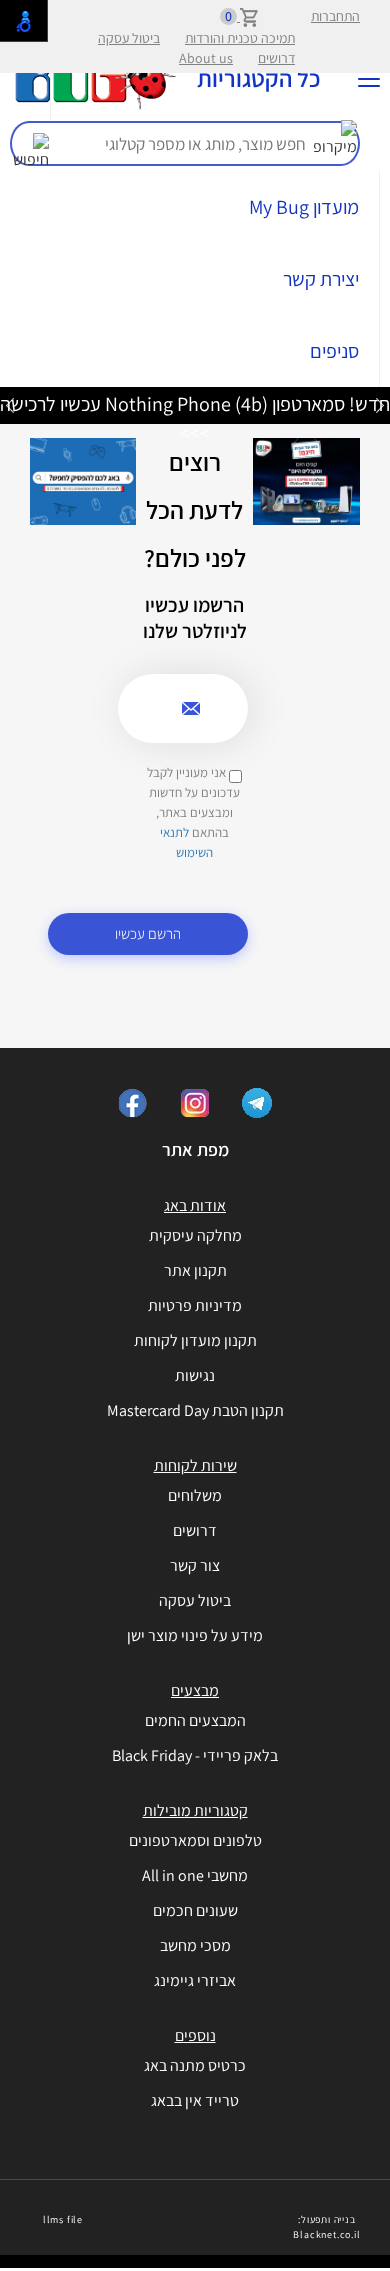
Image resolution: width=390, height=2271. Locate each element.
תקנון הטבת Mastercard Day (195, 1410)
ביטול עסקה (129, 38)
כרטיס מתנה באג (195, 2065)
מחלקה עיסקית (195, 1235)
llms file (63, 2219)
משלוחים (195, 1495)
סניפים (334, 351)
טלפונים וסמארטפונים (195, 1840)
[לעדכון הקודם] (380, 404)
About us (206, 58)
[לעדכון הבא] (10, 404)
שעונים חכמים (195, 1910)
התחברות (335, 16)
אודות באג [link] (195, 1205)
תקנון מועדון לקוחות (195, 1340)
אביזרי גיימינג (195, 1980)
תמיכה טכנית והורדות (240, 38)
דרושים (276, 58)
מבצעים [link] (195, 1690)
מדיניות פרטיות (195, 1305)
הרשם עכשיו (148, 933)
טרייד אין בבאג (195, 2100)
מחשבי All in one (195, 1875)
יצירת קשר (321, 279)
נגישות (195, 1375)
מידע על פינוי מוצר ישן (195, 1635)
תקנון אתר (195, 1270)
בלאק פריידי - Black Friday (195, 1755)
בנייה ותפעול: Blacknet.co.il (326, 2226)
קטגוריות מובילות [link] (195, 1810)
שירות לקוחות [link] (195, 1465)
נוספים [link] (195, 2035)
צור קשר (195, 1565)
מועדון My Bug (304, 207)
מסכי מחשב (195, 1945)
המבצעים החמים (195, 1720)
